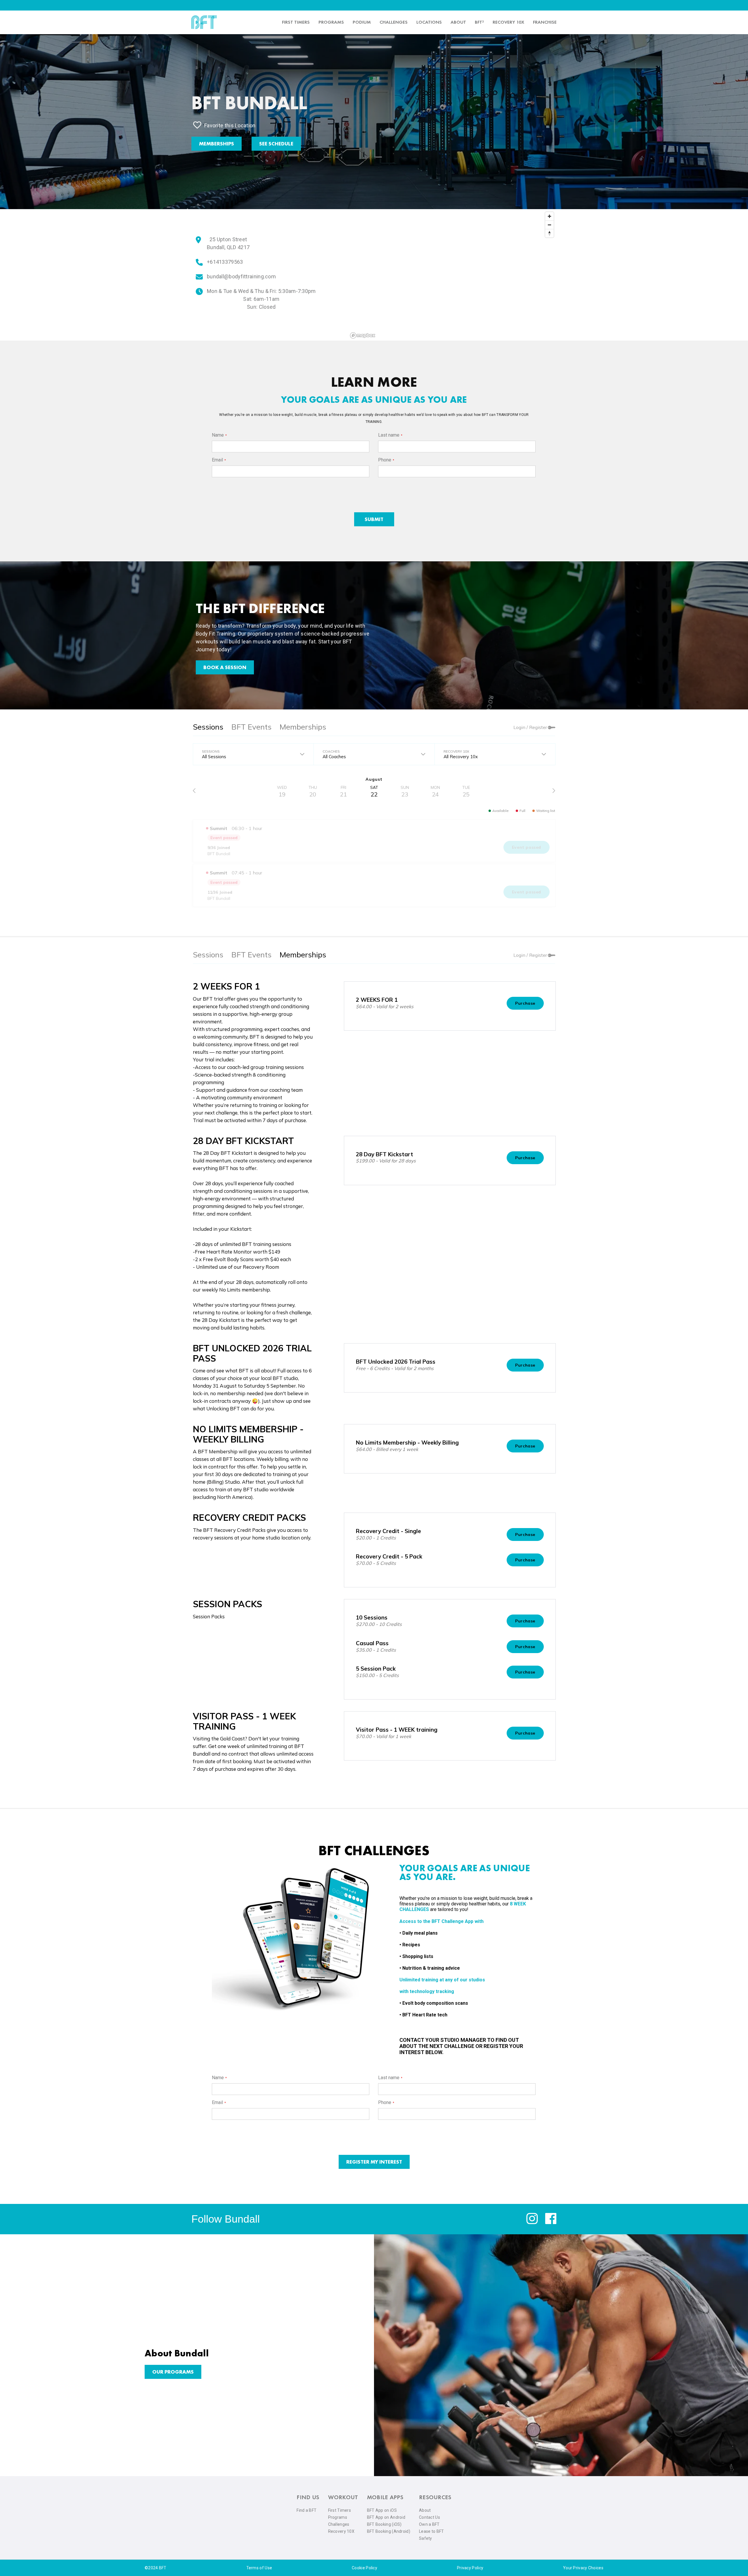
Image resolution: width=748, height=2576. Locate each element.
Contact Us (430, 2517)
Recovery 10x (508, 22)
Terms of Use (259, 2568)
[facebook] (551, 2223)
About (458, 22)
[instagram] (532, 2223)
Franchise (545, 22)
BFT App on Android (386, 2517)
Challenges (394, 22)
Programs (331, 22)
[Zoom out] (549, 225)
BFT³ (479, 22)
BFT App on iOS (382, 2510)
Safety (426, 2538)
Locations (429, 22)
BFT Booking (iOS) (384, 2524)
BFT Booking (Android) (389, 2531)
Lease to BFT (432, 2531)
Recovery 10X (341, 2531)
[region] (452, 275)
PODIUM (362, 22)
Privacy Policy (470, 2568)
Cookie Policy (365, 2568)
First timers (296, 22)
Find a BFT (307, 2510)
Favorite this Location (230, 125)
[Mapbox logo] (363, 335)
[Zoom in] (549, 216)
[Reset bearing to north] (549, 233)
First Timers (340, 2510)
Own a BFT (429, 2524)
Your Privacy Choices (583, 2568)
